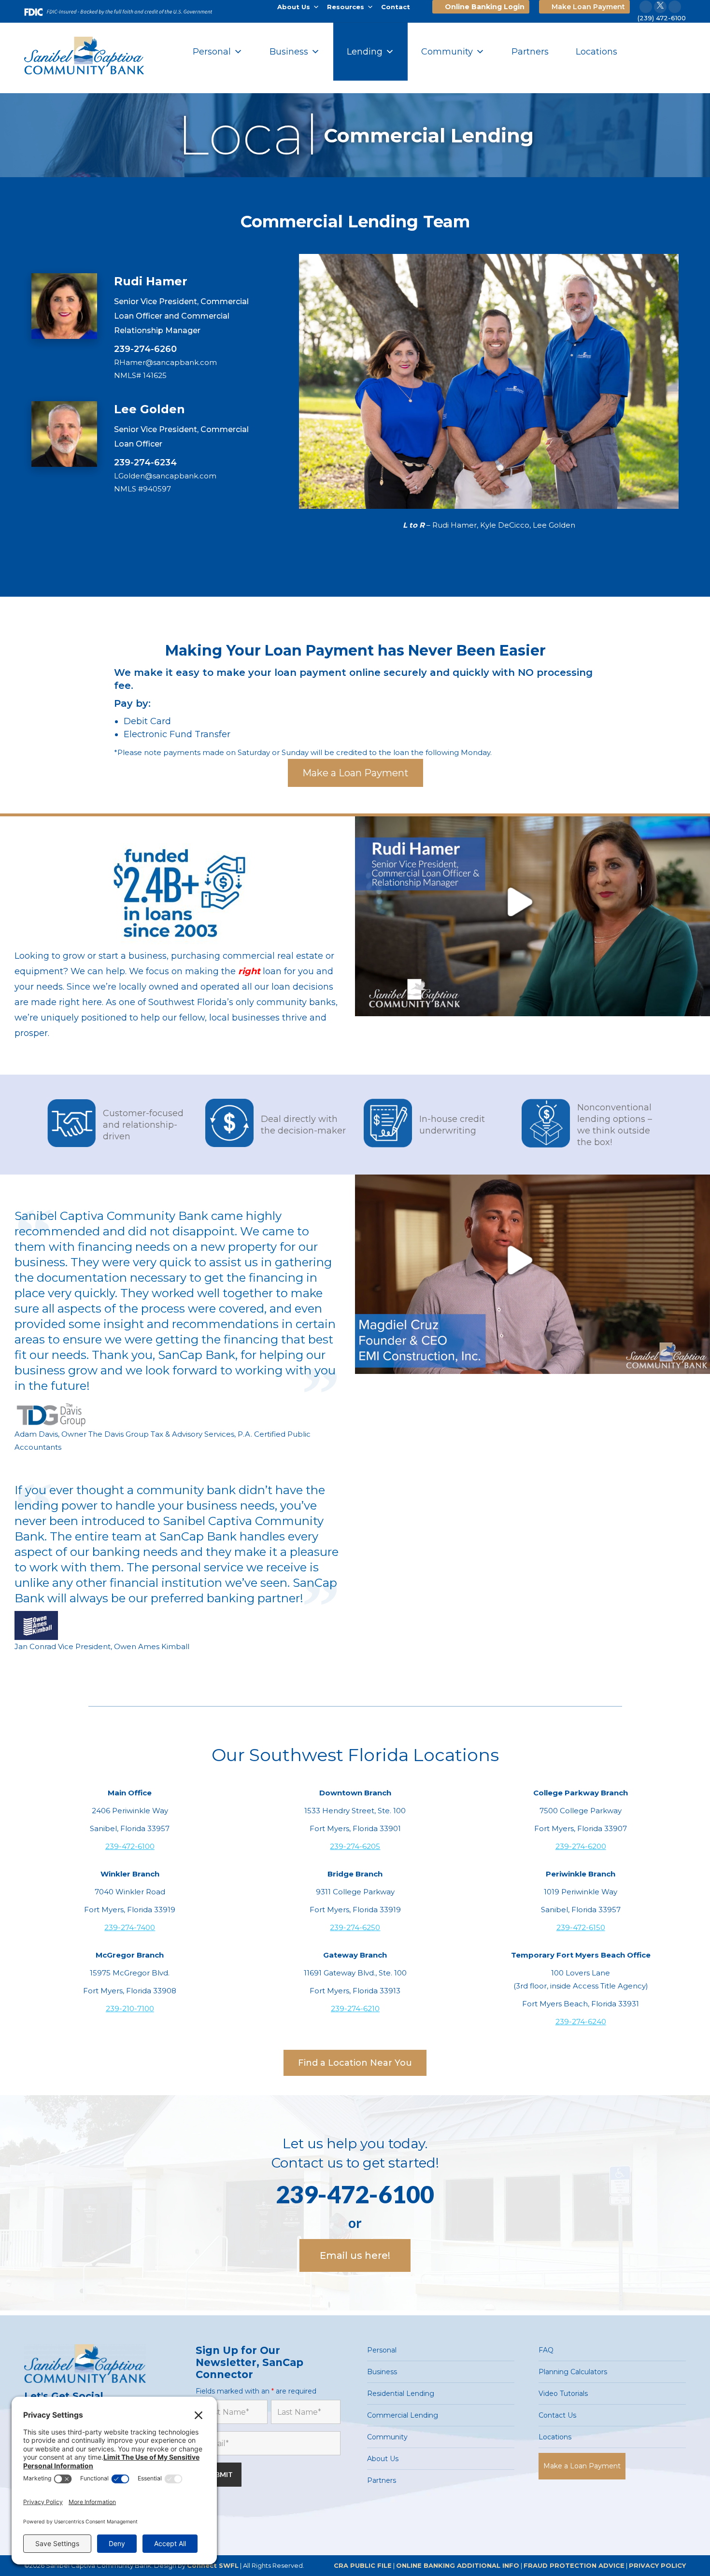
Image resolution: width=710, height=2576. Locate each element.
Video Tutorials (563, 2394)
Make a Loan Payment (582, 2466)
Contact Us (557, 2415)
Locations (596, 52)
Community (447, 52)
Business (289, 52)
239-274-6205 (355, 1846)
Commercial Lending (403, 2415)
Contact (396, 7)
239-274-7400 (130, 1927)
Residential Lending (401, 2394)
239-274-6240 (581, 2022)
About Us (294, 7)
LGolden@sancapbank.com (165, 476)
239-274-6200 (581, 1846)
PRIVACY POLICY (657, 2565)
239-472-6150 (581, 1927)
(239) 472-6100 (662, 18)
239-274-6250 (355, 1927)
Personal (212, 52)
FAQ (546, 2350)
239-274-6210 (355, 2009)
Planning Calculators (573, 2372)
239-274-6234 (145, 462)
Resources (346, 7)
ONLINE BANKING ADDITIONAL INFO (458, 2565)
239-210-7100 (130, 2009)
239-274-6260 (145, 349)
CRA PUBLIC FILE (363, 2565)
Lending (365, 52)
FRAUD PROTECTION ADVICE (574, 2565)
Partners (530, 52)
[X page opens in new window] (660, 7)
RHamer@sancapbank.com (165, 362)
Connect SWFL (213, 2565)
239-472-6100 (130, 1846)
